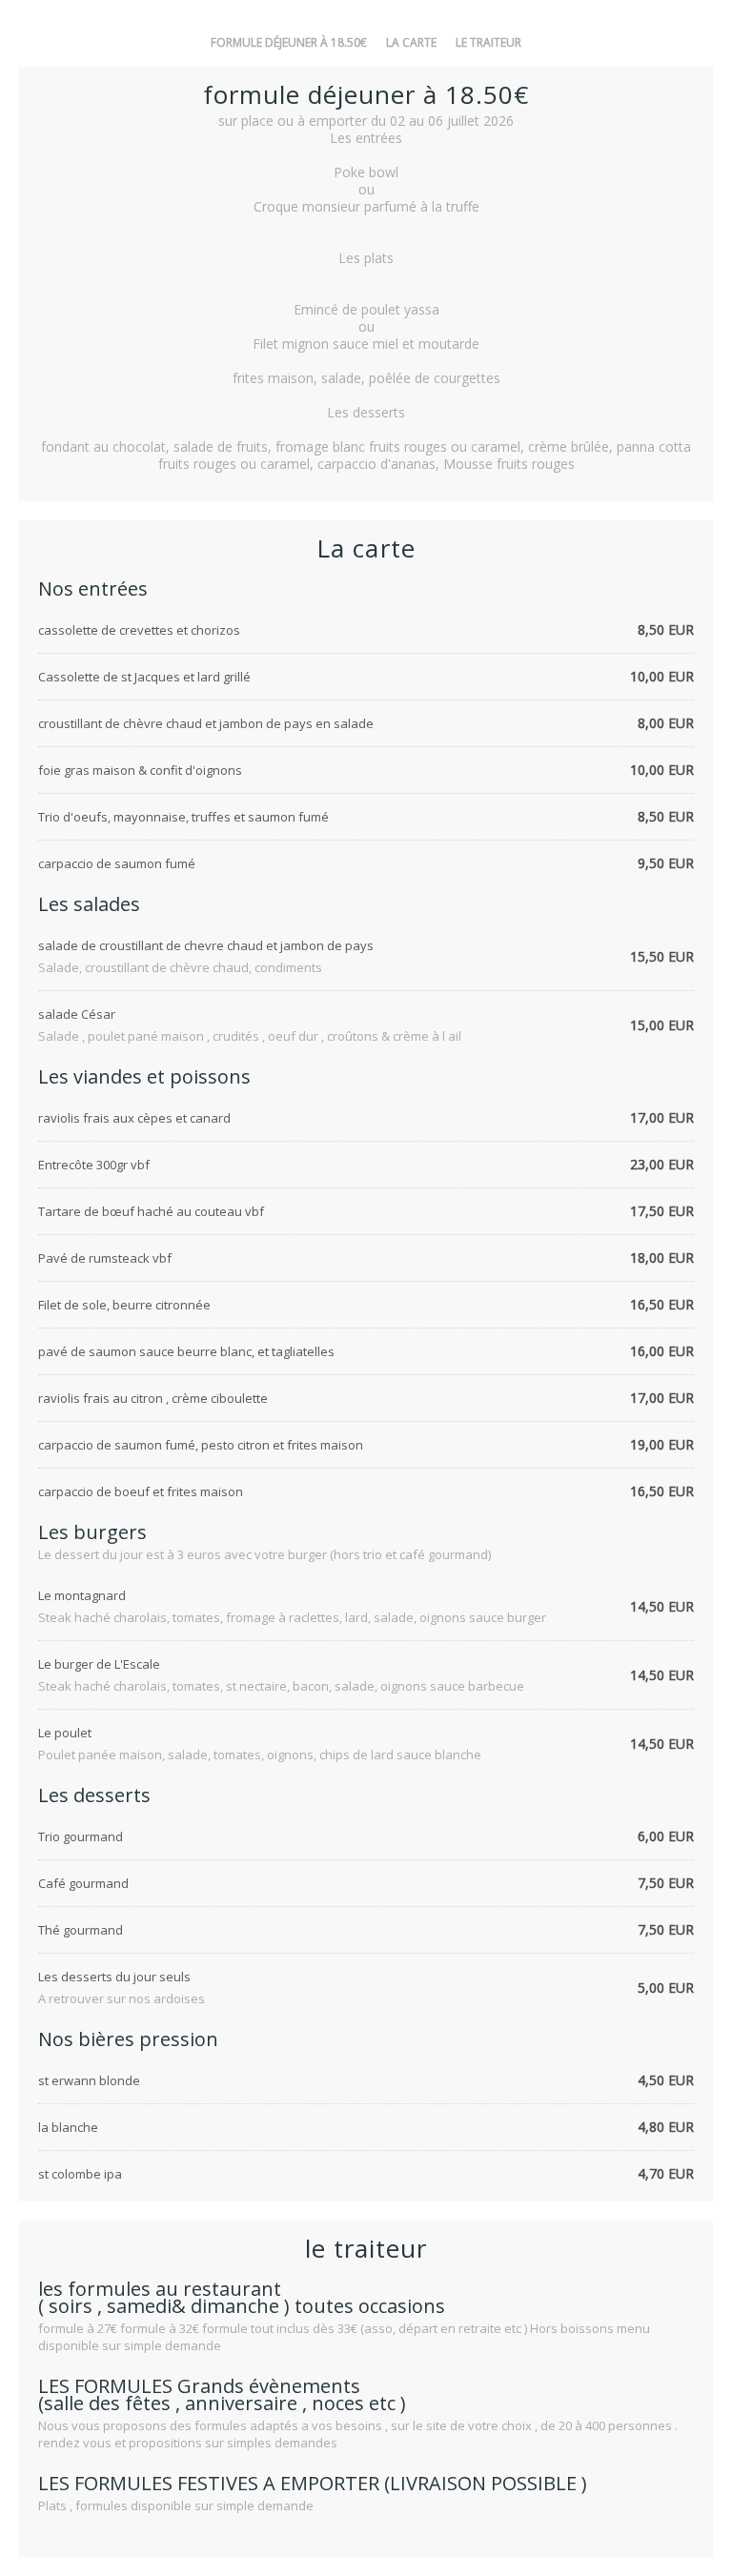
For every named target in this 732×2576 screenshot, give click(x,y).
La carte (411, 42)
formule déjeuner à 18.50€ (289, 42)
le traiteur (488, 42)
